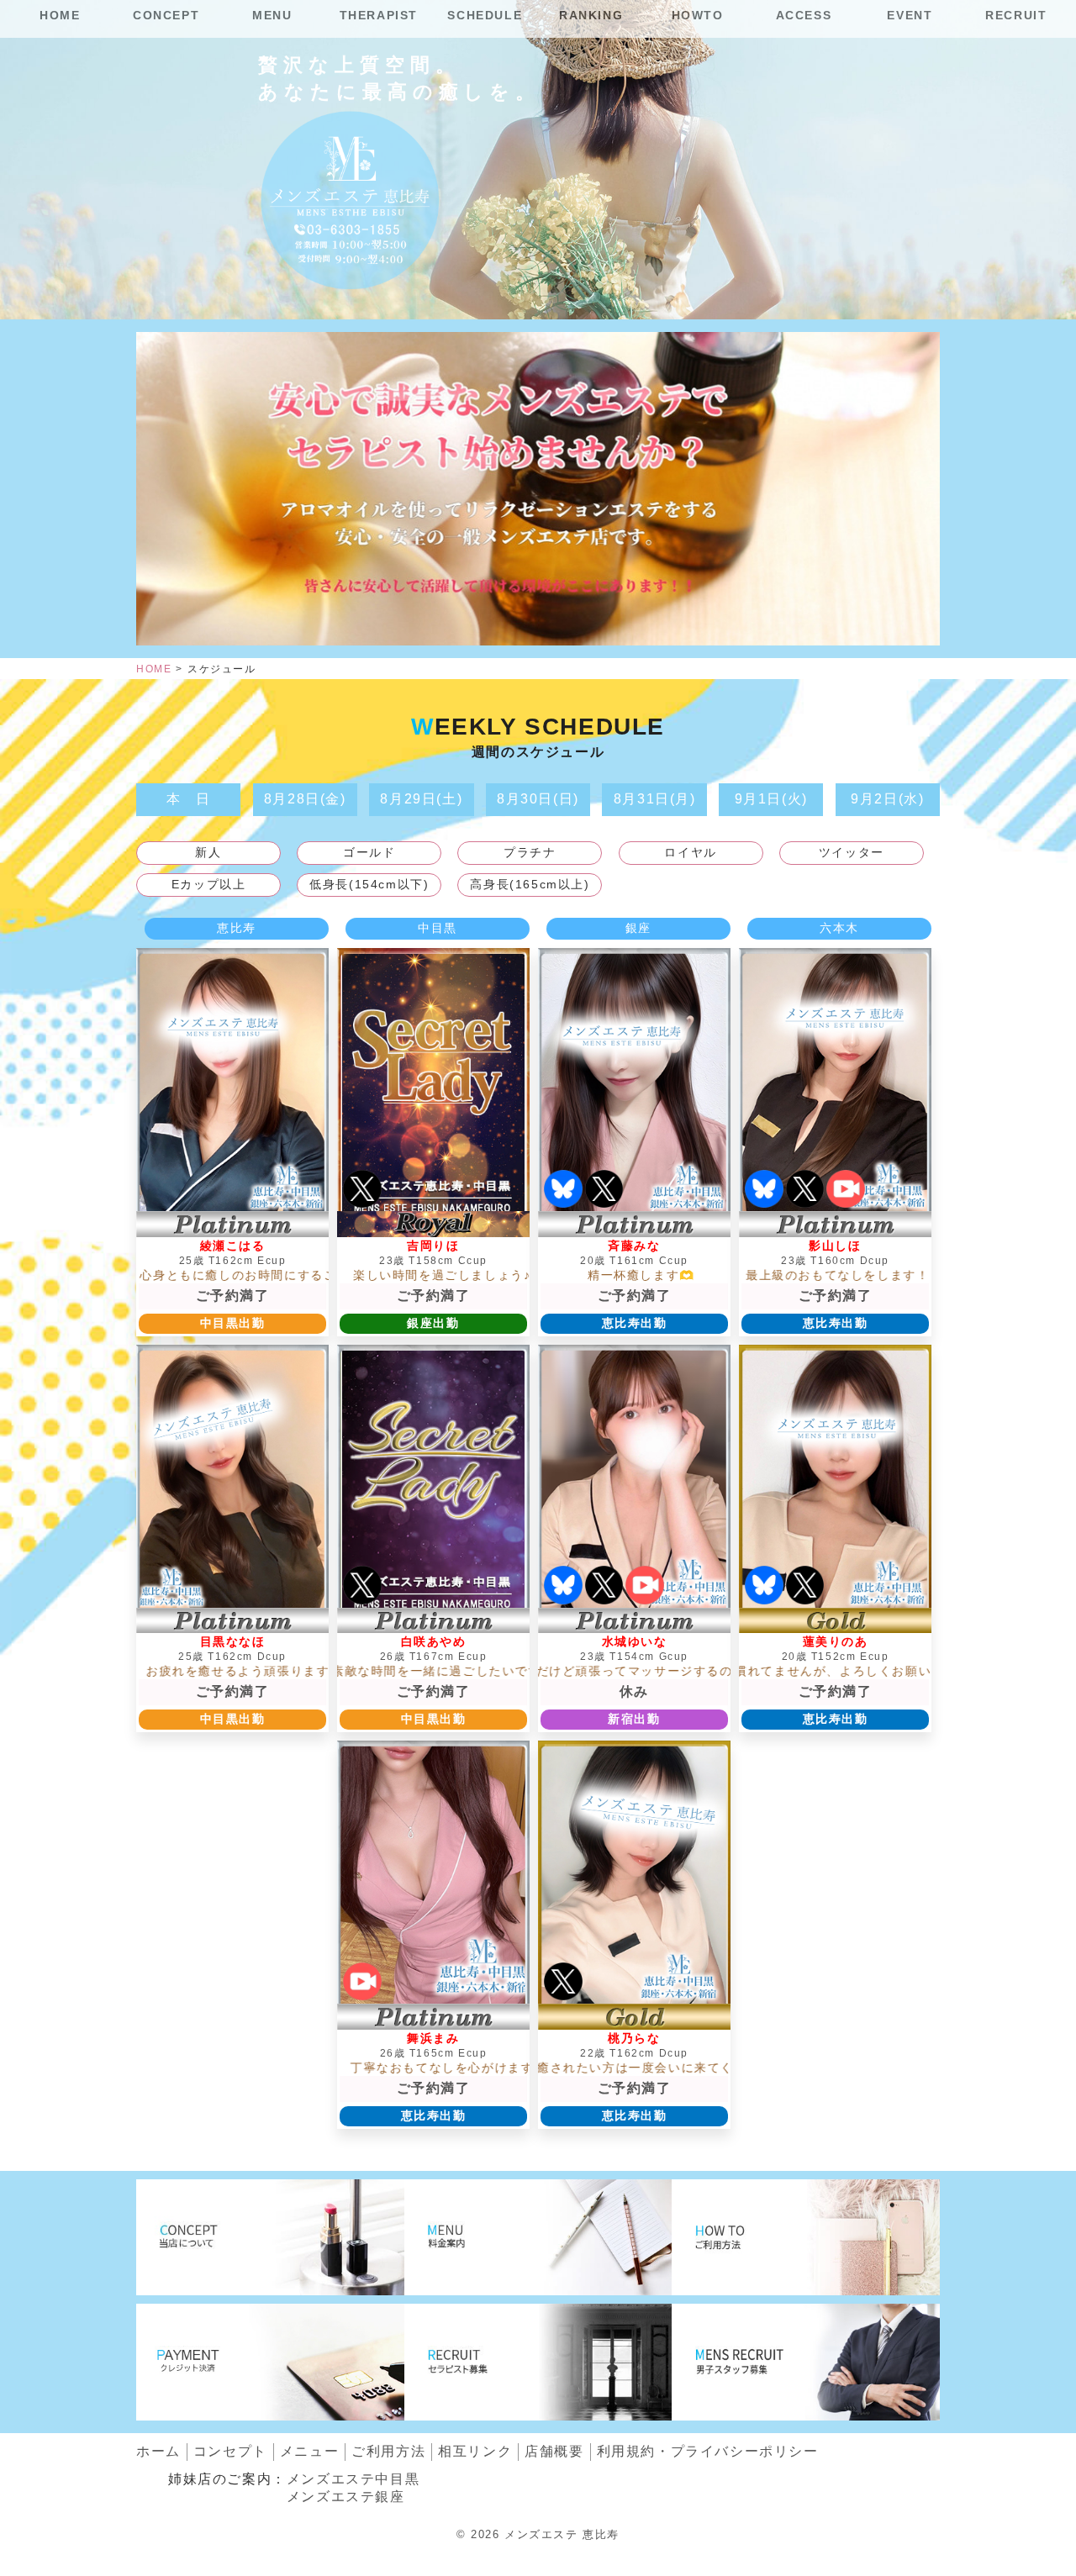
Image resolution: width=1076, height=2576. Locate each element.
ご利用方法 (388, 2451)
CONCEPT (166, 15)
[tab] (237, 929)
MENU (272, 15)
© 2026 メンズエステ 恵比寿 (538, 2534)
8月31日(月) (655, 799)
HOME (60, 15)
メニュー (309, 2451)
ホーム (158, 2451)
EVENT (910, 15)
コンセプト (230, 2451)
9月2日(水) (887, 799)
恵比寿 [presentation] (237, 928)
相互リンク (475, 2451)
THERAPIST (379, 15)
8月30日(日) (538, 799)
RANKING (591, 15)
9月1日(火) (771, 799)
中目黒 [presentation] (438, 928)
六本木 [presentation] (839, 928)
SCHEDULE (485, 15)
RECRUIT (1016, 15)
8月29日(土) (421, 799)
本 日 (189, 799)
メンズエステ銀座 (346, 2497)
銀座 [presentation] (638, 928)
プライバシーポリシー (708, 2451)
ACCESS (804, 15)
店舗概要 (554, 2451)
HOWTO (698, 15)
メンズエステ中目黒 (353, 2479)
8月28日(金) (305, 799)
